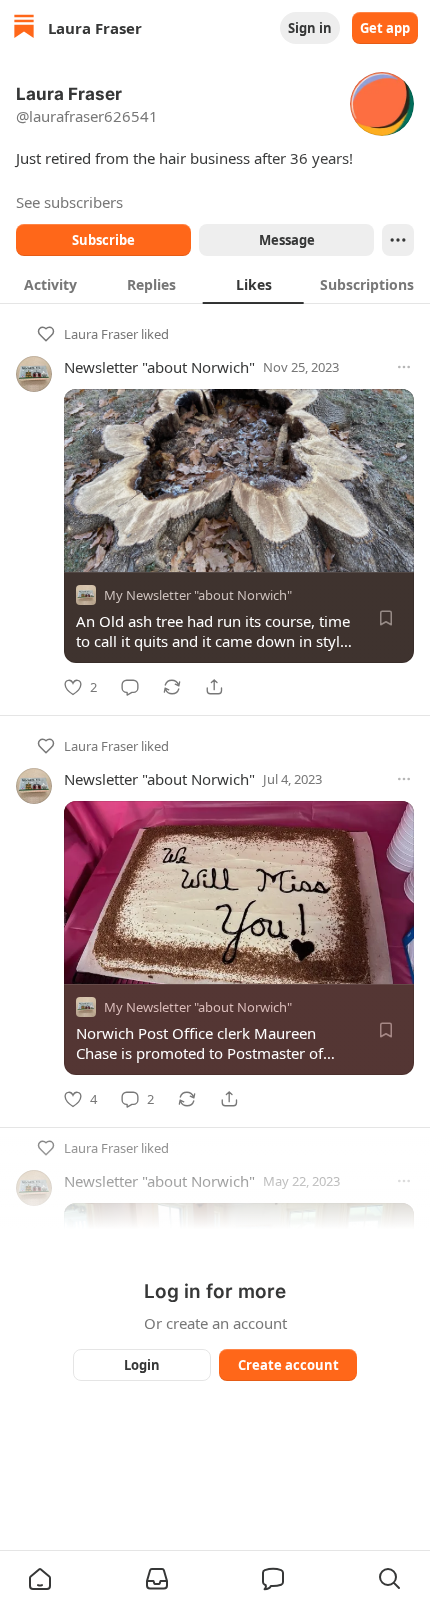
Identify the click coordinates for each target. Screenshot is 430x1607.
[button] (40, 1579)
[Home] (24, 28)
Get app (385, 28)
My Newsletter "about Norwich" (198, 595)
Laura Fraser (101, 334)
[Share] (214, 687)
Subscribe (103, 240)
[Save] (386, 618)
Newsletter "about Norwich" (159, 367)
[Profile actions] (398, 240)
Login (142, 1365)
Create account (288, 1365)
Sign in (310, 28)
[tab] (50, 284)
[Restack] (172, 687)
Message (287, 240)
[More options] (404, 367)
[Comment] (130, 687)
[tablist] (215, 284)
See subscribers (69, 202)
